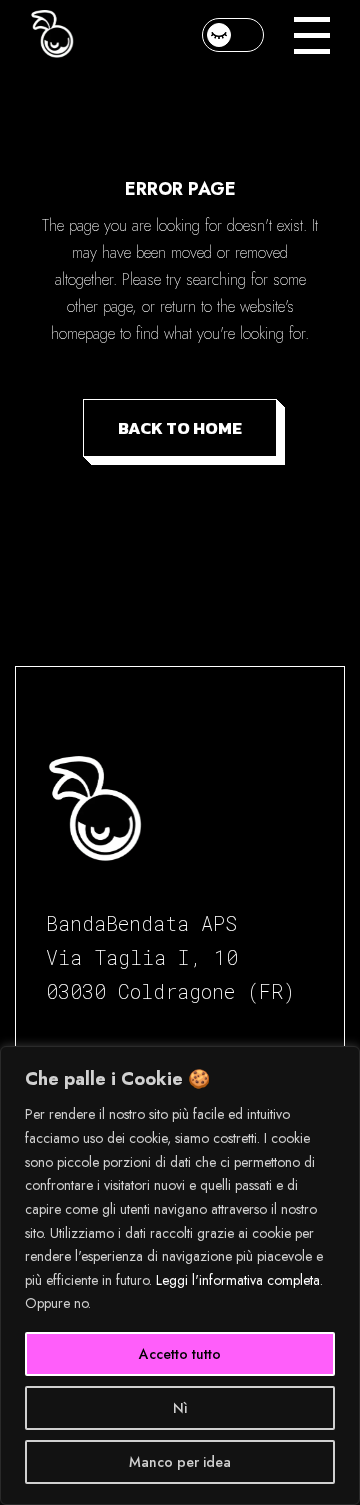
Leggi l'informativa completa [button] (238, 1280)
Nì (180, 1408)
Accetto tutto (180, 1354)
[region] (180, 1275)
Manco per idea (180, 1462)
